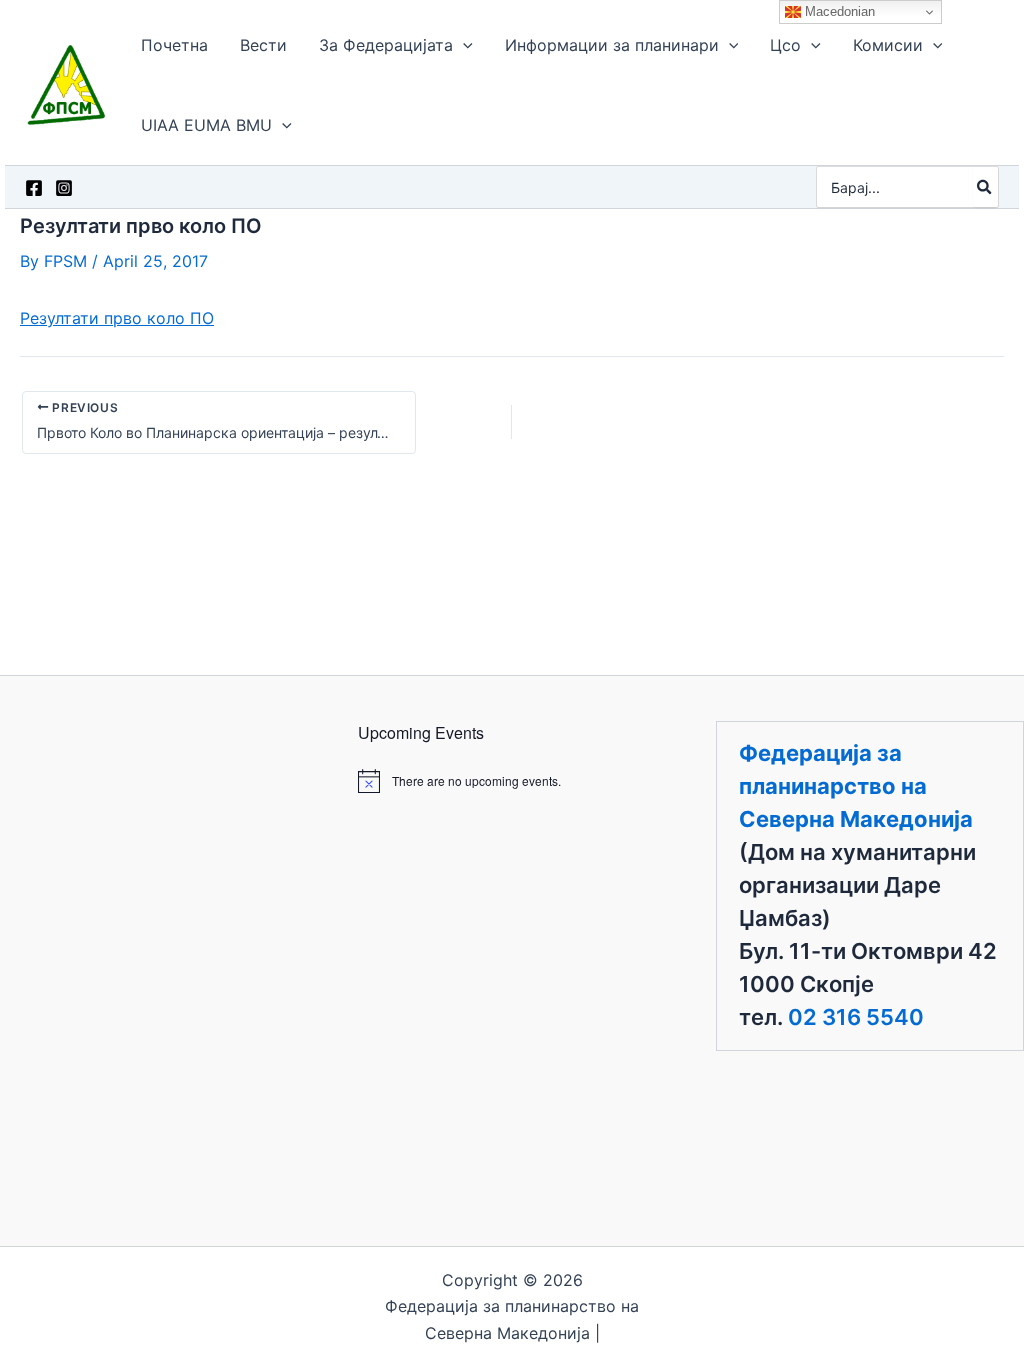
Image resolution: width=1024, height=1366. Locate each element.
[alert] (512, 781)
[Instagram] (64, 188)
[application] (463, 45)
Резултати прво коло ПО (117, 318)
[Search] (985, 187)
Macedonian (838, 11)
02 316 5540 (856, 1017)
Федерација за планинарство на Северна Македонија (856, 786)
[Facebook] (34, 188)
